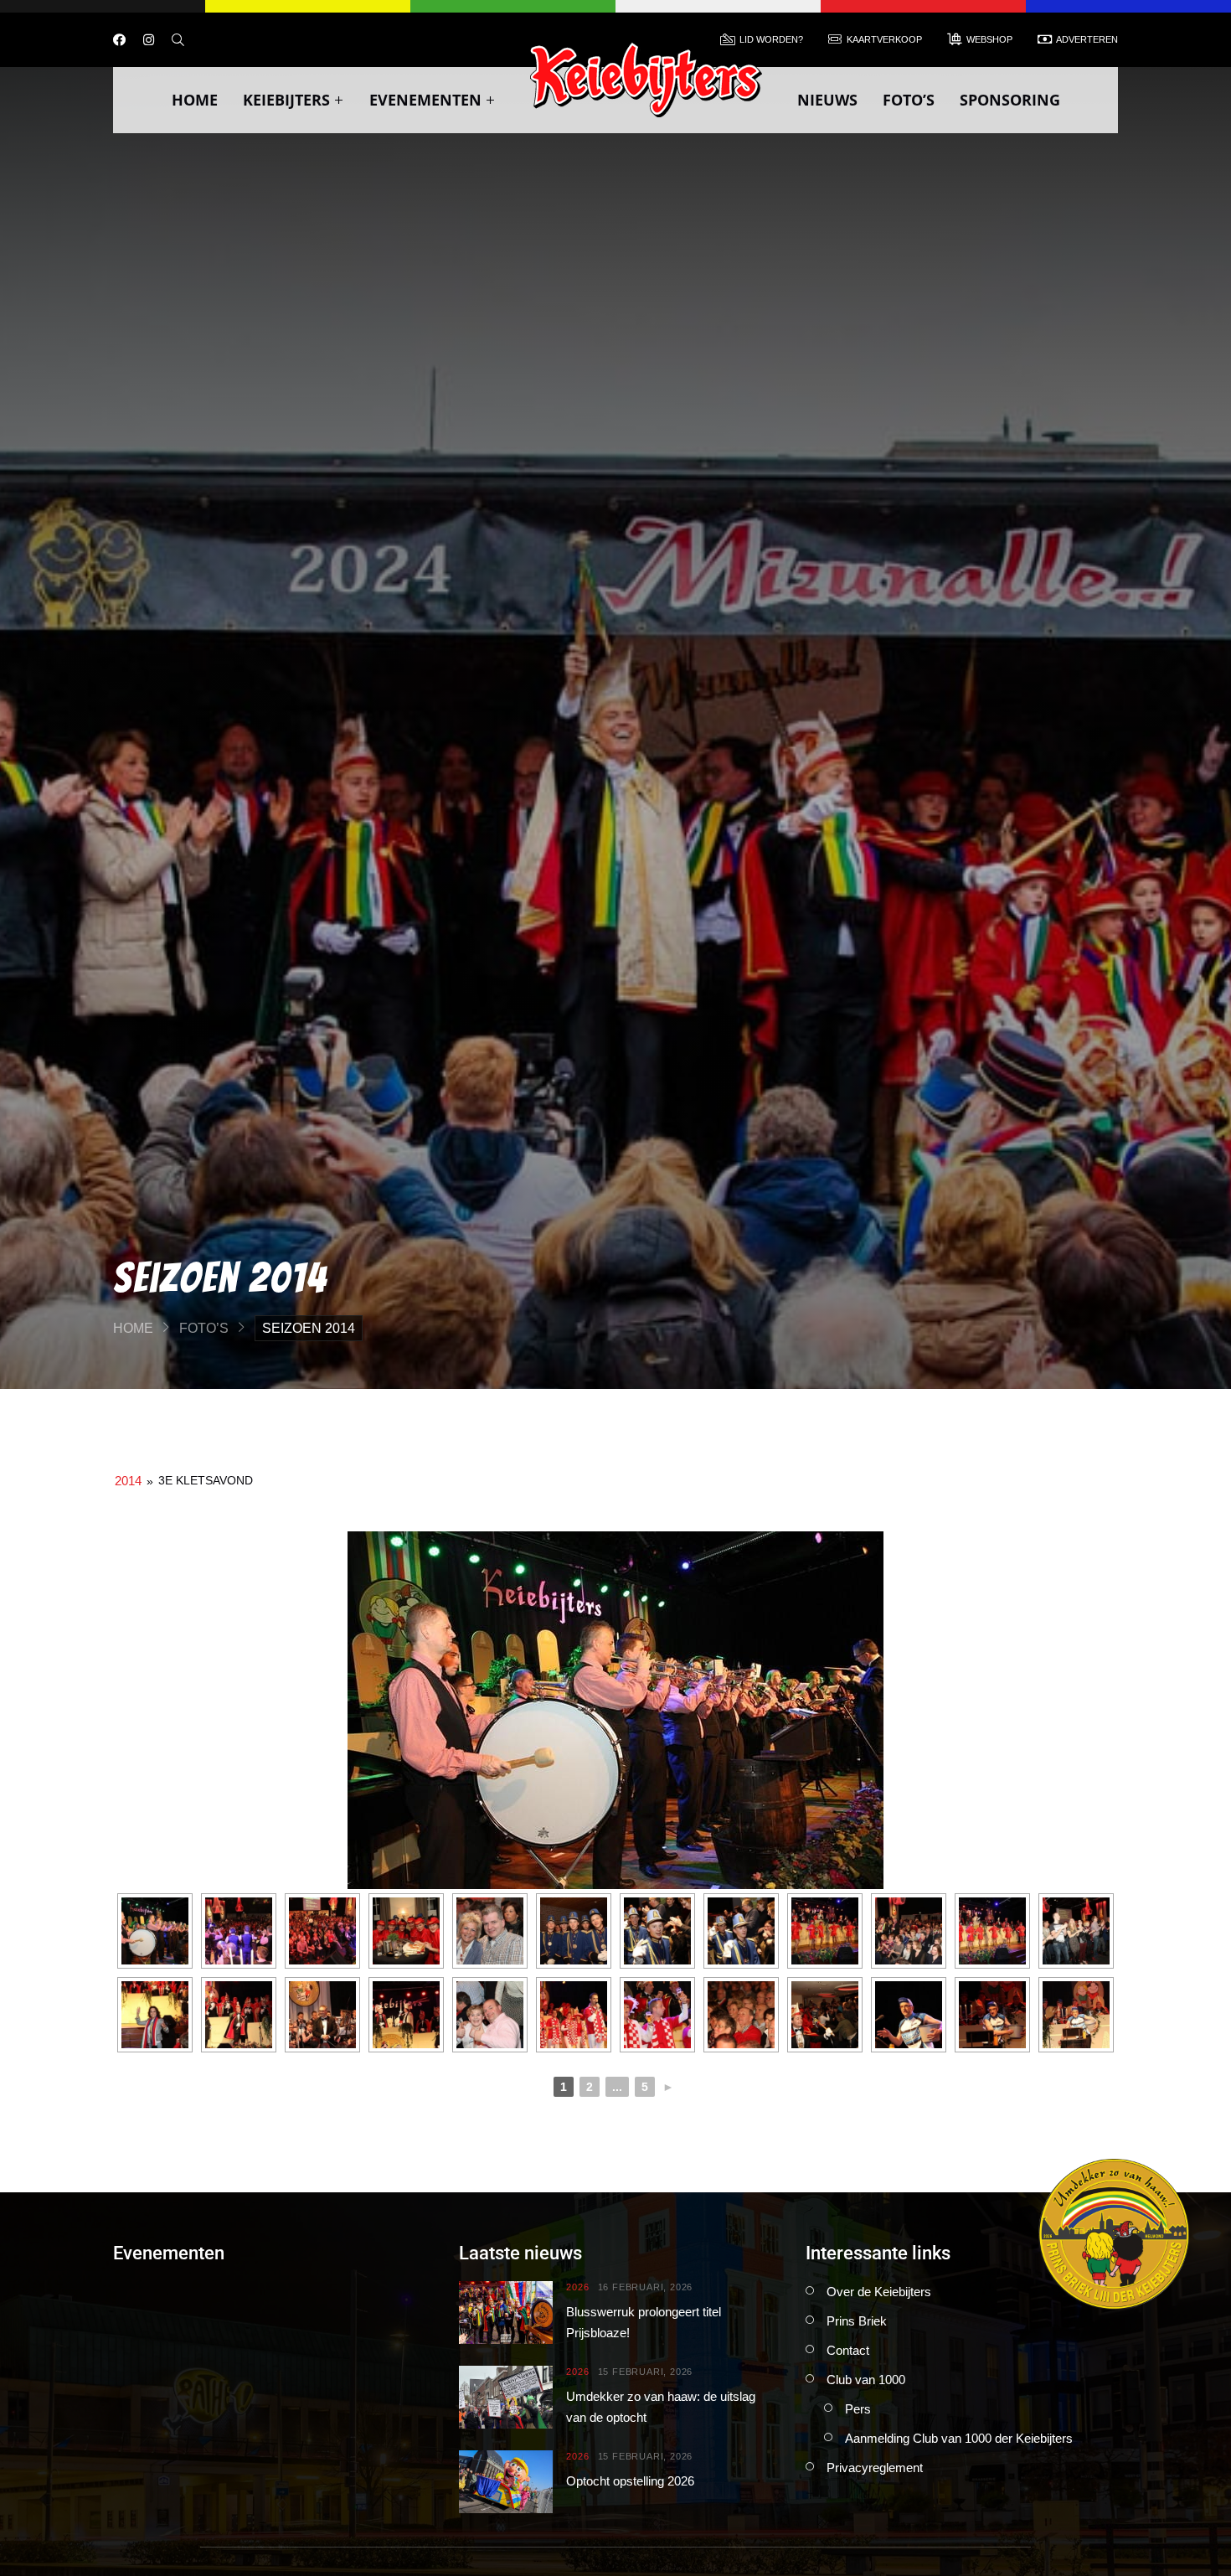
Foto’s (909, 100)
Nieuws (827, 100)
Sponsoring (1010, 100)
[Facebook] (119, 40)
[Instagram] (149, 40)
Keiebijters (286, 100)
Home (195, 100)
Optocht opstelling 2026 (630, 2481)
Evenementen (425, 100)
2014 (128, 1481)
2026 (577, 2287)
